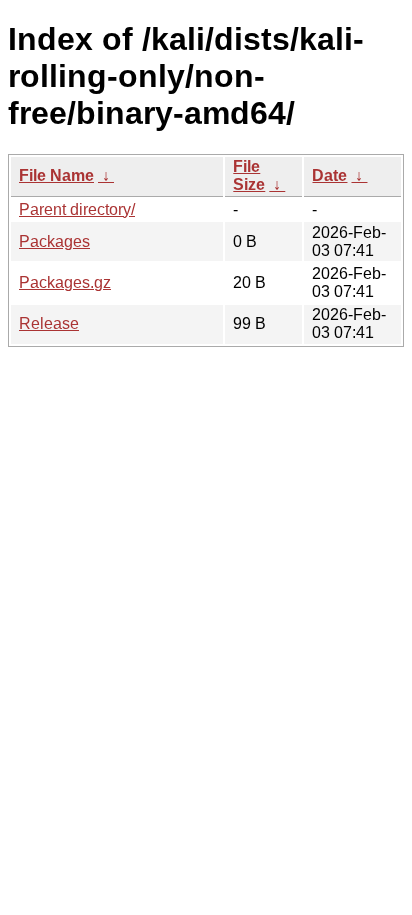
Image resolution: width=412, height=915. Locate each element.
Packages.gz (65, 282)
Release (49, 323)
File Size (249, 175)
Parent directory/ (77, 209)
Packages (54, 241)
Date (329, 175)
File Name (56, 175)
